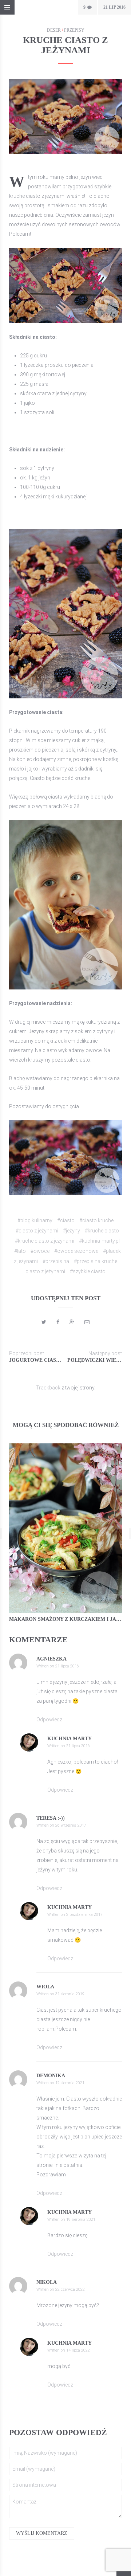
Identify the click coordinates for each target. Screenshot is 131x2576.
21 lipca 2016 (67, 1666)
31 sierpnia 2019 (70, 1994)
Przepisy (74, 30)
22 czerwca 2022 (70, 2289)
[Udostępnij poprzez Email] (87, 1322)
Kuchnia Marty (70, 1739)
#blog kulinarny (35, 1220)
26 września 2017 (71, 1825)
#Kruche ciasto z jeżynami (45, 1241)
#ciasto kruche (96, 1220)
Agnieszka (51, 1659)
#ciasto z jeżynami (37, 1231)
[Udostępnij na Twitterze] (44, 1322)
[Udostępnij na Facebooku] (58, 1322)
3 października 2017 (84, 1915)
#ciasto (66, 1220)
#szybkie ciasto (88, 1271)
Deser (54, 30)
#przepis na (56, 1261)
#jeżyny (72, 1231)
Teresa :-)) (51, 1818)
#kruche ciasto (102, 1231)
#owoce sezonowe (76, 1251)
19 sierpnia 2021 (81, 2220)
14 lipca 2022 (78, 2350)
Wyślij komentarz (42, 2533)
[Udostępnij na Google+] (72, 1322)
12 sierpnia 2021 (70, 2083)
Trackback (48, 1388)
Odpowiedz (49, 1720)
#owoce (40, 1251)
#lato (20, 1251)
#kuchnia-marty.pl (99, 1241)
